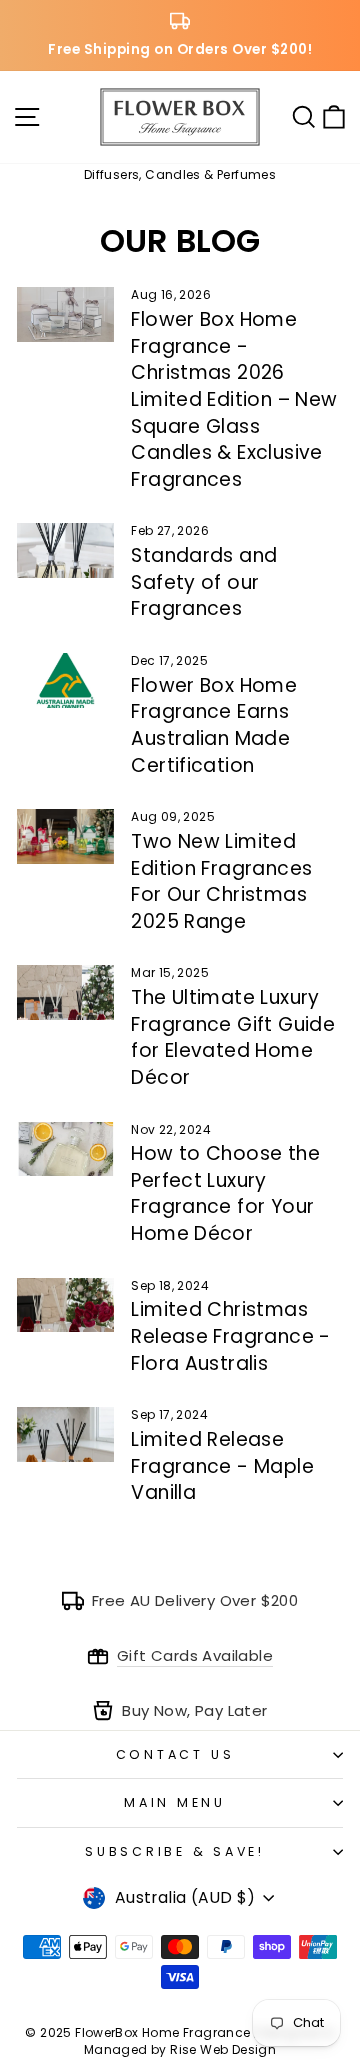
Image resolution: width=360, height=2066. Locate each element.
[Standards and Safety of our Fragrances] (65, 550)
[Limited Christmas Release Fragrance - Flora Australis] (65, 1305)
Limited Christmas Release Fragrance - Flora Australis (230, 1336)
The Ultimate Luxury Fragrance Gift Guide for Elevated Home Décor (233, 1037)
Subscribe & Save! (175, 1851)
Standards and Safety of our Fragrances (204, 582)
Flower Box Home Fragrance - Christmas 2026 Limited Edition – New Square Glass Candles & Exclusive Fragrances (234, 399)
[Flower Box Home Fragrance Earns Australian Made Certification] (65, 680)
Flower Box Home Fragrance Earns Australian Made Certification (214, 725)
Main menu (175, 1802)
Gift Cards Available (195, 1655)
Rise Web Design (223, 2049)
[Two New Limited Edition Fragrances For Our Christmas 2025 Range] (65, 836)
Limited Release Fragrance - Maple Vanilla (222, 1466)
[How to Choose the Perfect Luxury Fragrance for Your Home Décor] (65, 1149)
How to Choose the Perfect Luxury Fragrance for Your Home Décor (225, 1193)
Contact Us (175, 1754)
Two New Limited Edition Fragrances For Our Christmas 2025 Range (221, 881)
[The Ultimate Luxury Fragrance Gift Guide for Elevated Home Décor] (65, 992)
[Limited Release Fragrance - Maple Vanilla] (65, 1434)
